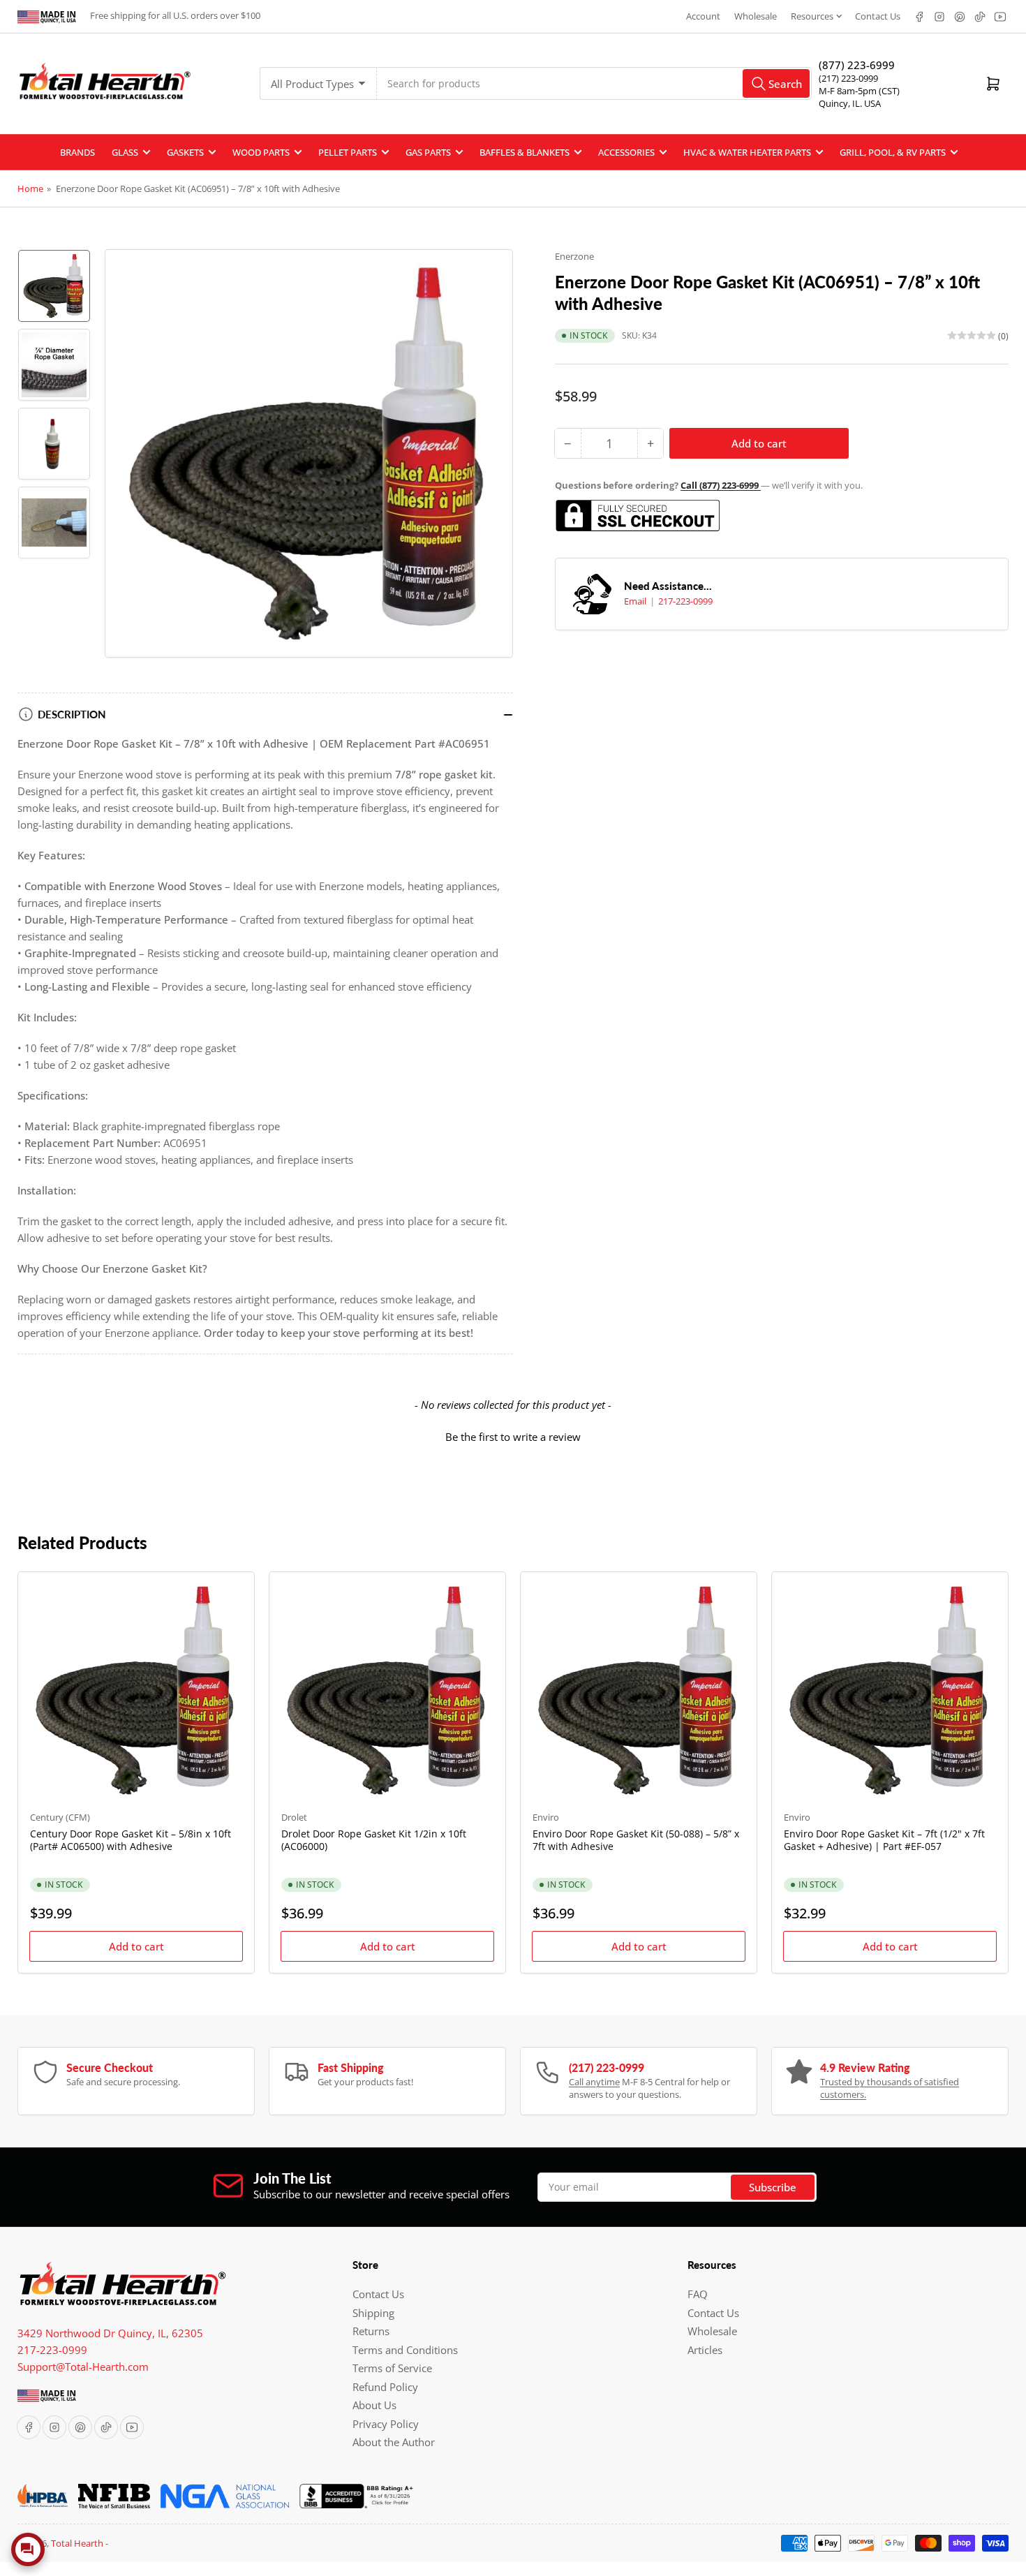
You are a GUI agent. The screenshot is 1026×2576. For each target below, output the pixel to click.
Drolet (294, 1817)
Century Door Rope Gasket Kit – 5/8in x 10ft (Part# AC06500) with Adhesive (131, 1840)
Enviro (546, 1817)
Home (30, 188)
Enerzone (574, 256)
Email (636, 601)
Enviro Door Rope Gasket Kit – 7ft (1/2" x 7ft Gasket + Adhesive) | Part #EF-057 (884, 1840)
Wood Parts (261, 152)
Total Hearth (77, 2543)
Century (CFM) (60, 1817)
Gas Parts (428, 152)
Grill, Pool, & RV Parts (893, 152)
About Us (374, 2405)
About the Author (394, 2442)
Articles (705, 2350)
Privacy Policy (386, 2424)
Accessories (626, 152)
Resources (812, 16)
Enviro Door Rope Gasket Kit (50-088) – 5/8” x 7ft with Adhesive (636, 1840)
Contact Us (878, 16)
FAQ (698, 2294)
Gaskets (185, 152)
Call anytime (594, 2082)
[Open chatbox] (28, 2549)
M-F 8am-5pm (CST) (859, 91)
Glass (125, 152)
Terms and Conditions (405, 2350)
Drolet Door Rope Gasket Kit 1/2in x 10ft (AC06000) (374, 1840)
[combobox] (594, 83)
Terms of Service (392, 2368)
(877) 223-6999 (857, 65)
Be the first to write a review (513, 1437)
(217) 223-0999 (848, 78)
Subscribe (773, 2187)
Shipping (373, 2313)
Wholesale (756, 16)
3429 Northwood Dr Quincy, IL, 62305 (110, 2333)
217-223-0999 (685, 601)
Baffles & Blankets (525, 152)
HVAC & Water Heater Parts (747, 152)
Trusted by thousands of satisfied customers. (890, 2088)
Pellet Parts (348, 152)
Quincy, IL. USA (850, 103)
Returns (371, 2331)
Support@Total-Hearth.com (83, 2367)
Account (703, 16)
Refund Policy (385, 2387)
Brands (77, 152)
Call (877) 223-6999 (721, 485)
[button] (513, 1435)
